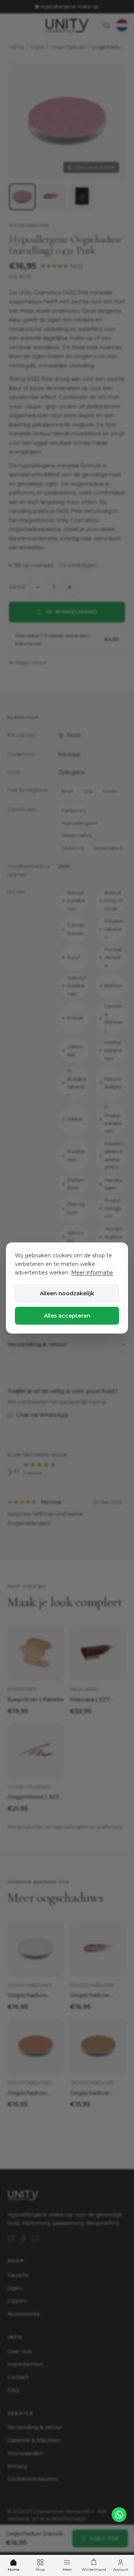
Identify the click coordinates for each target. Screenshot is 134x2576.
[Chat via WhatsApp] (119, 2515)
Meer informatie (92, 1273)
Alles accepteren (67, 1316)
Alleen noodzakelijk (67, 1293)
